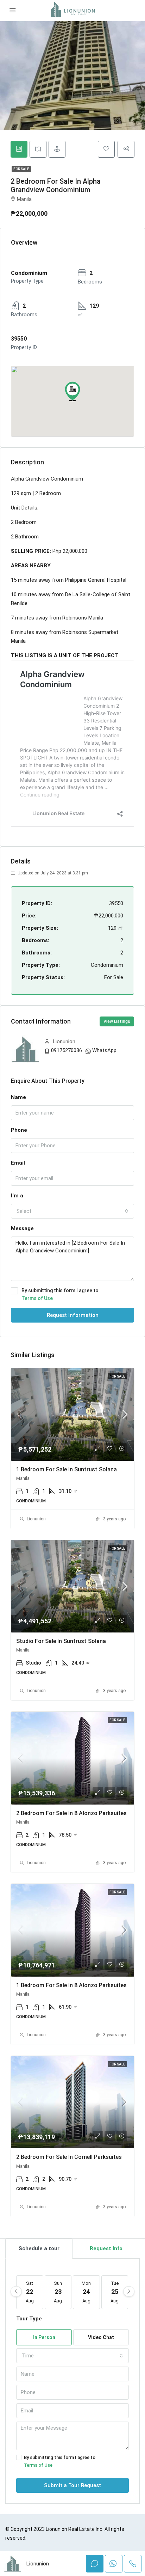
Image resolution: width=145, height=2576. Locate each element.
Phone (19, 1130)
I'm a (17, 1196)
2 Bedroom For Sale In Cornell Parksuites (69, 2157)
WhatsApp (104, 1050)
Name (18, 1097)
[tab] (19, 149)
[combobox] (72, 1211)
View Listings (117, 1021)
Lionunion (36, 1519)
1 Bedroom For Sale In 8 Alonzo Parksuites (71, 1985)
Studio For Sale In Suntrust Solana (61, 1641)
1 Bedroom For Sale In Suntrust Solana (67, 1469)
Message (22, 1228)
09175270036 (67, 1050)
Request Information (73, 1315)
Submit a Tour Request (72, 2485)
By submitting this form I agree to (60, 1294)
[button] (72, 391)
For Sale (21, 169)
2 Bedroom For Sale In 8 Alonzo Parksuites (71, 1813)
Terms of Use (37, 1298)
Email (18, 1163)
